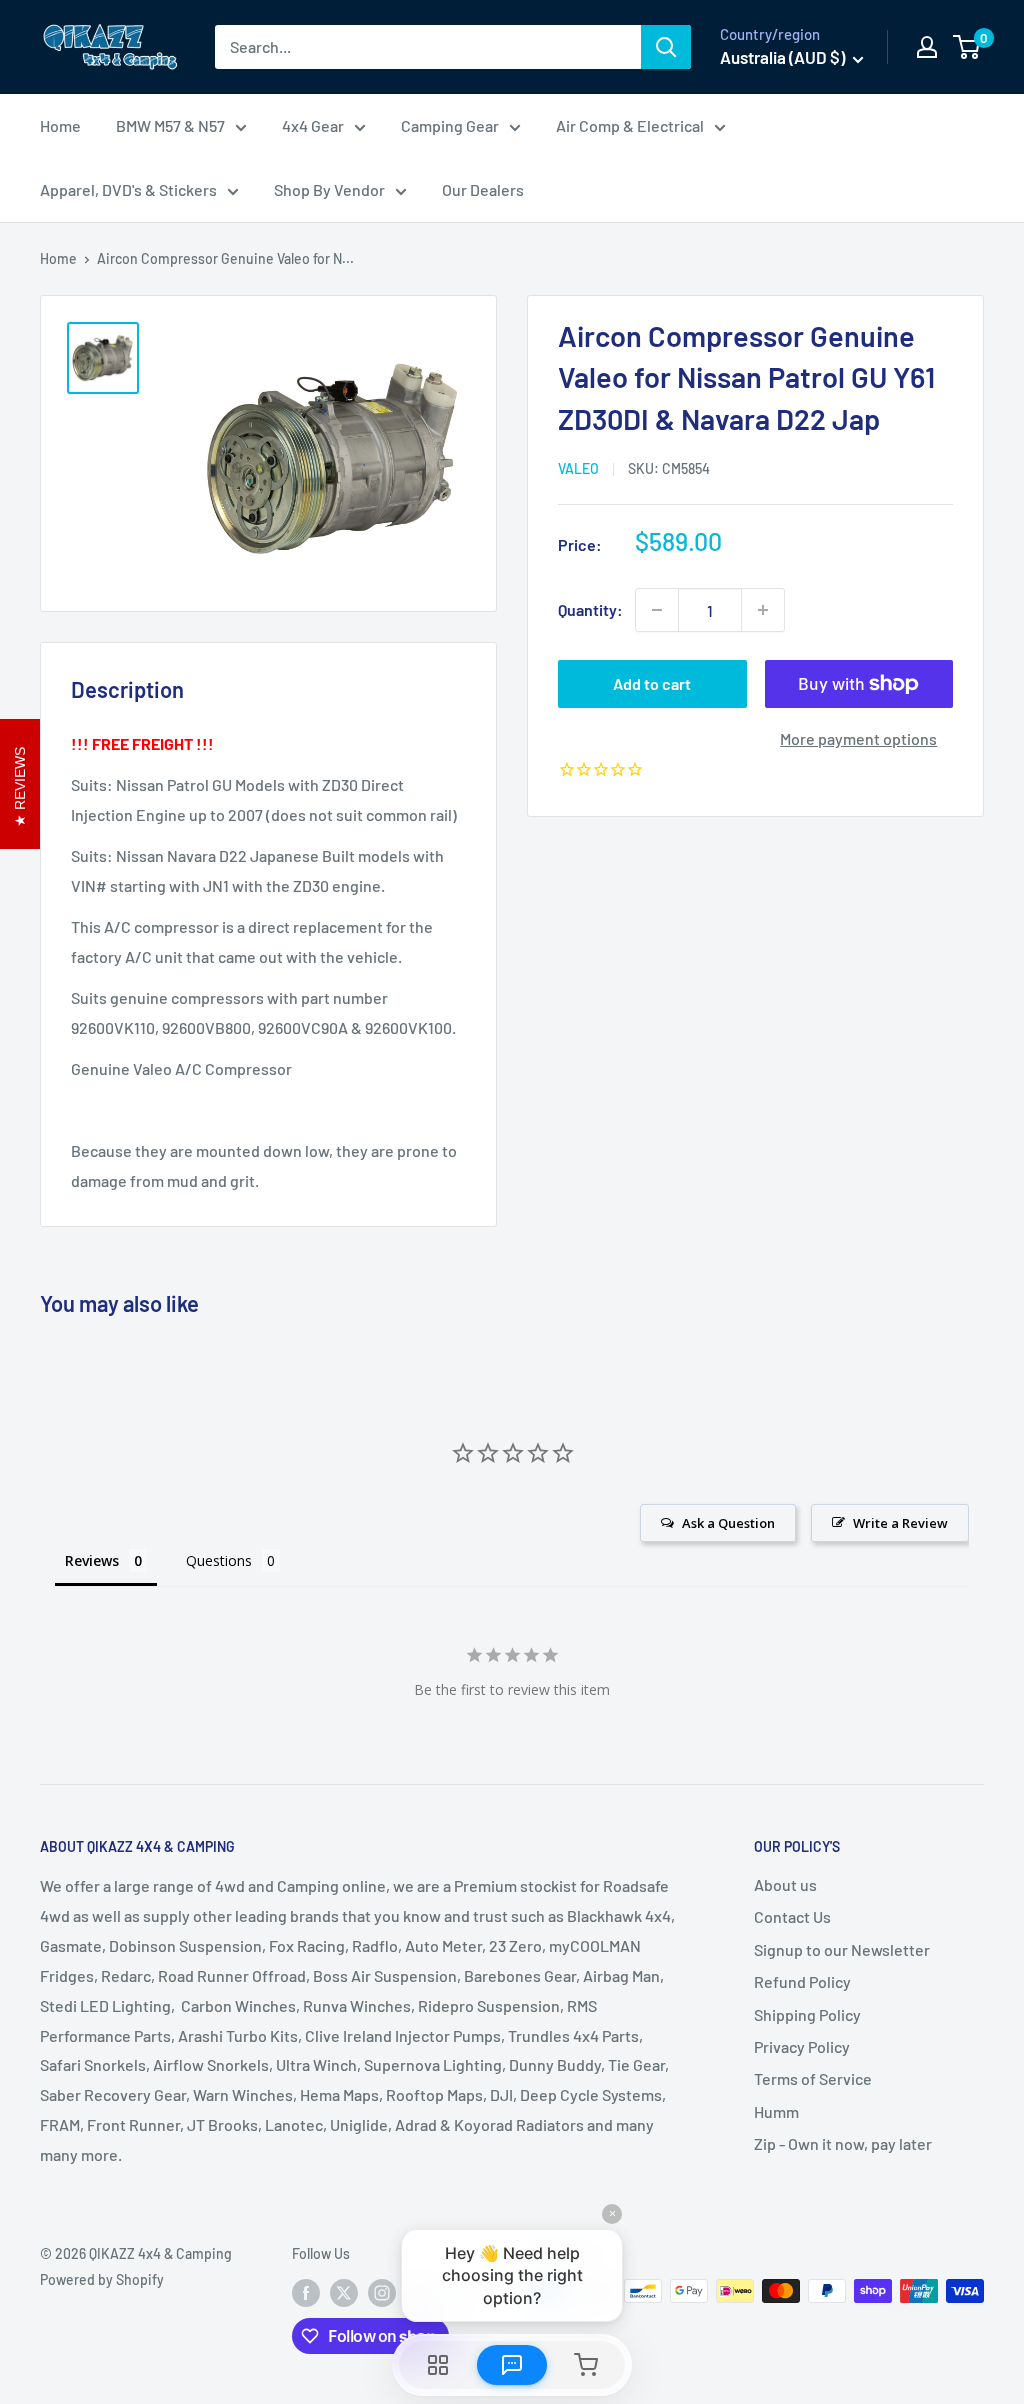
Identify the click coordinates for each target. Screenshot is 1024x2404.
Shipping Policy (807, 2014)
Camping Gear (450, 125)
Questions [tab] (219, 1560)
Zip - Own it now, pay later (843, 2143)
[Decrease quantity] (657, 610)
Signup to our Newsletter (842, 1949)
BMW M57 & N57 (170, 125)
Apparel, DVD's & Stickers (128, 189)
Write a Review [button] (900, 1523)
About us (785, 1884)
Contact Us (792, 1916)
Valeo (578, 468)
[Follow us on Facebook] (306, 2293)
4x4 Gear (313, 125)
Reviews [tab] (92, 1560)
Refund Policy (802, 1981)
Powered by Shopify (102, 2279)
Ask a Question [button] (728, 1523)
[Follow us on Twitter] (344, 2293)
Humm (776, 2111)
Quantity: (590, 609)
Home (60, 125)
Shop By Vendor (329, 189)
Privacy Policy (802, 2046)
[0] (967, 47)
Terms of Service (813, 2078)
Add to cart (652, 683)
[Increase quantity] (763, 610)
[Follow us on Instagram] (382, 2293)
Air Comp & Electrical (630, 125)
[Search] (666, 47)
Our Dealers (483, 189)
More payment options (858, 738)
